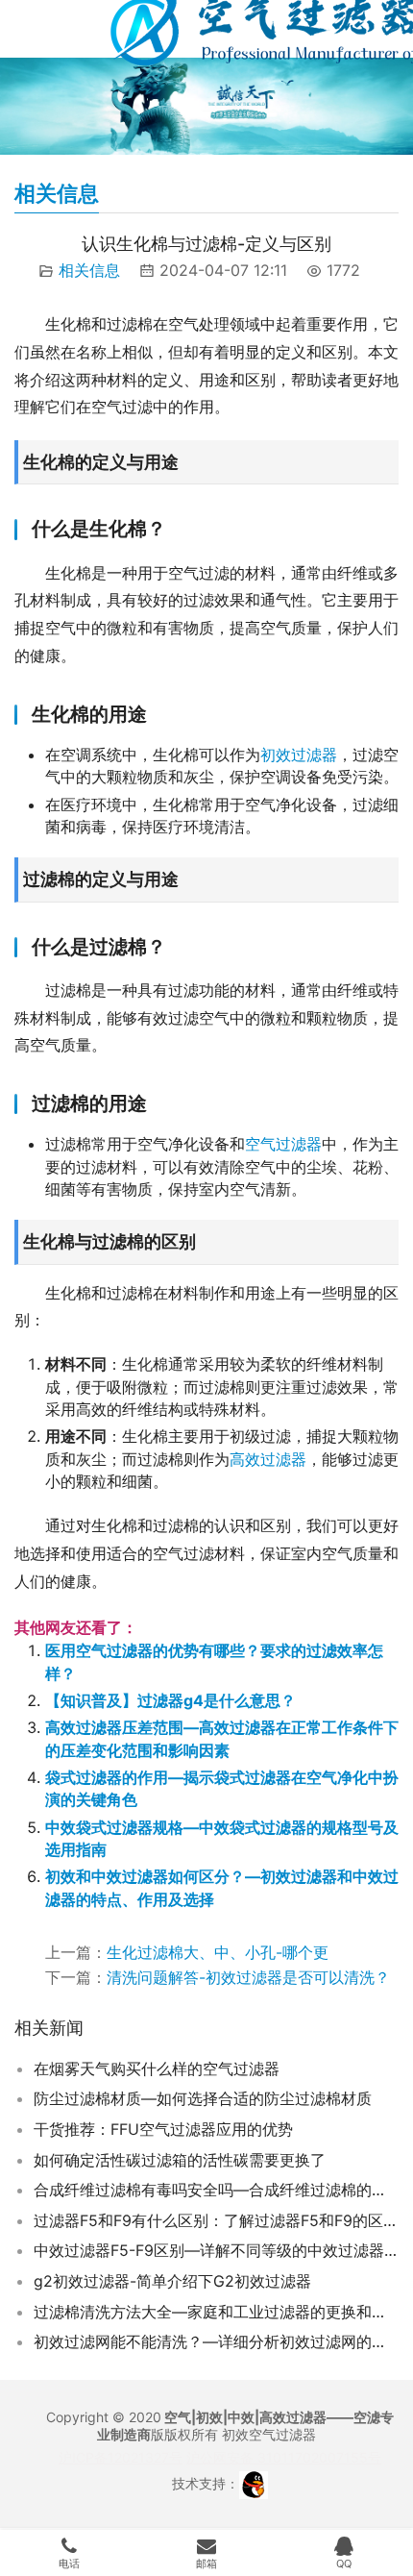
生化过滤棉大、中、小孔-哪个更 (218, 1952)
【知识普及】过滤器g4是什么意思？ (170, 1700)
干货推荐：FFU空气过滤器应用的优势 (163, 2129)
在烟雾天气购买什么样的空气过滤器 (157, 2068)
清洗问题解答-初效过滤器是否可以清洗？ (248, 1977)
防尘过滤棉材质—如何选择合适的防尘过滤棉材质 (203, 2098)
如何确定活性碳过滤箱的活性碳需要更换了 (180, 2160)
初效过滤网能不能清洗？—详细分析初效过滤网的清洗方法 (216, 2341)
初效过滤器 (299, 755)
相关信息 (89, 270)
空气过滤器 (283, 1144)
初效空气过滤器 (269, 2434)
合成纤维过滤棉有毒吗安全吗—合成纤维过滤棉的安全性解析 (216, 2190)
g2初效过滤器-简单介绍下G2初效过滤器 (172, 2281)
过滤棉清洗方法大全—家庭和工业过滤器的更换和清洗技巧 (216, 2312)
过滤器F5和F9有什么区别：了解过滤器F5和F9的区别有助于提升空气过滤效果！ (216, 2220)
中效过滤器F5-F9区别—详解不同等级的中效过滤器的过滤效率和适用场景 (216, 2250)
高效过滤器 (268, 1459)
